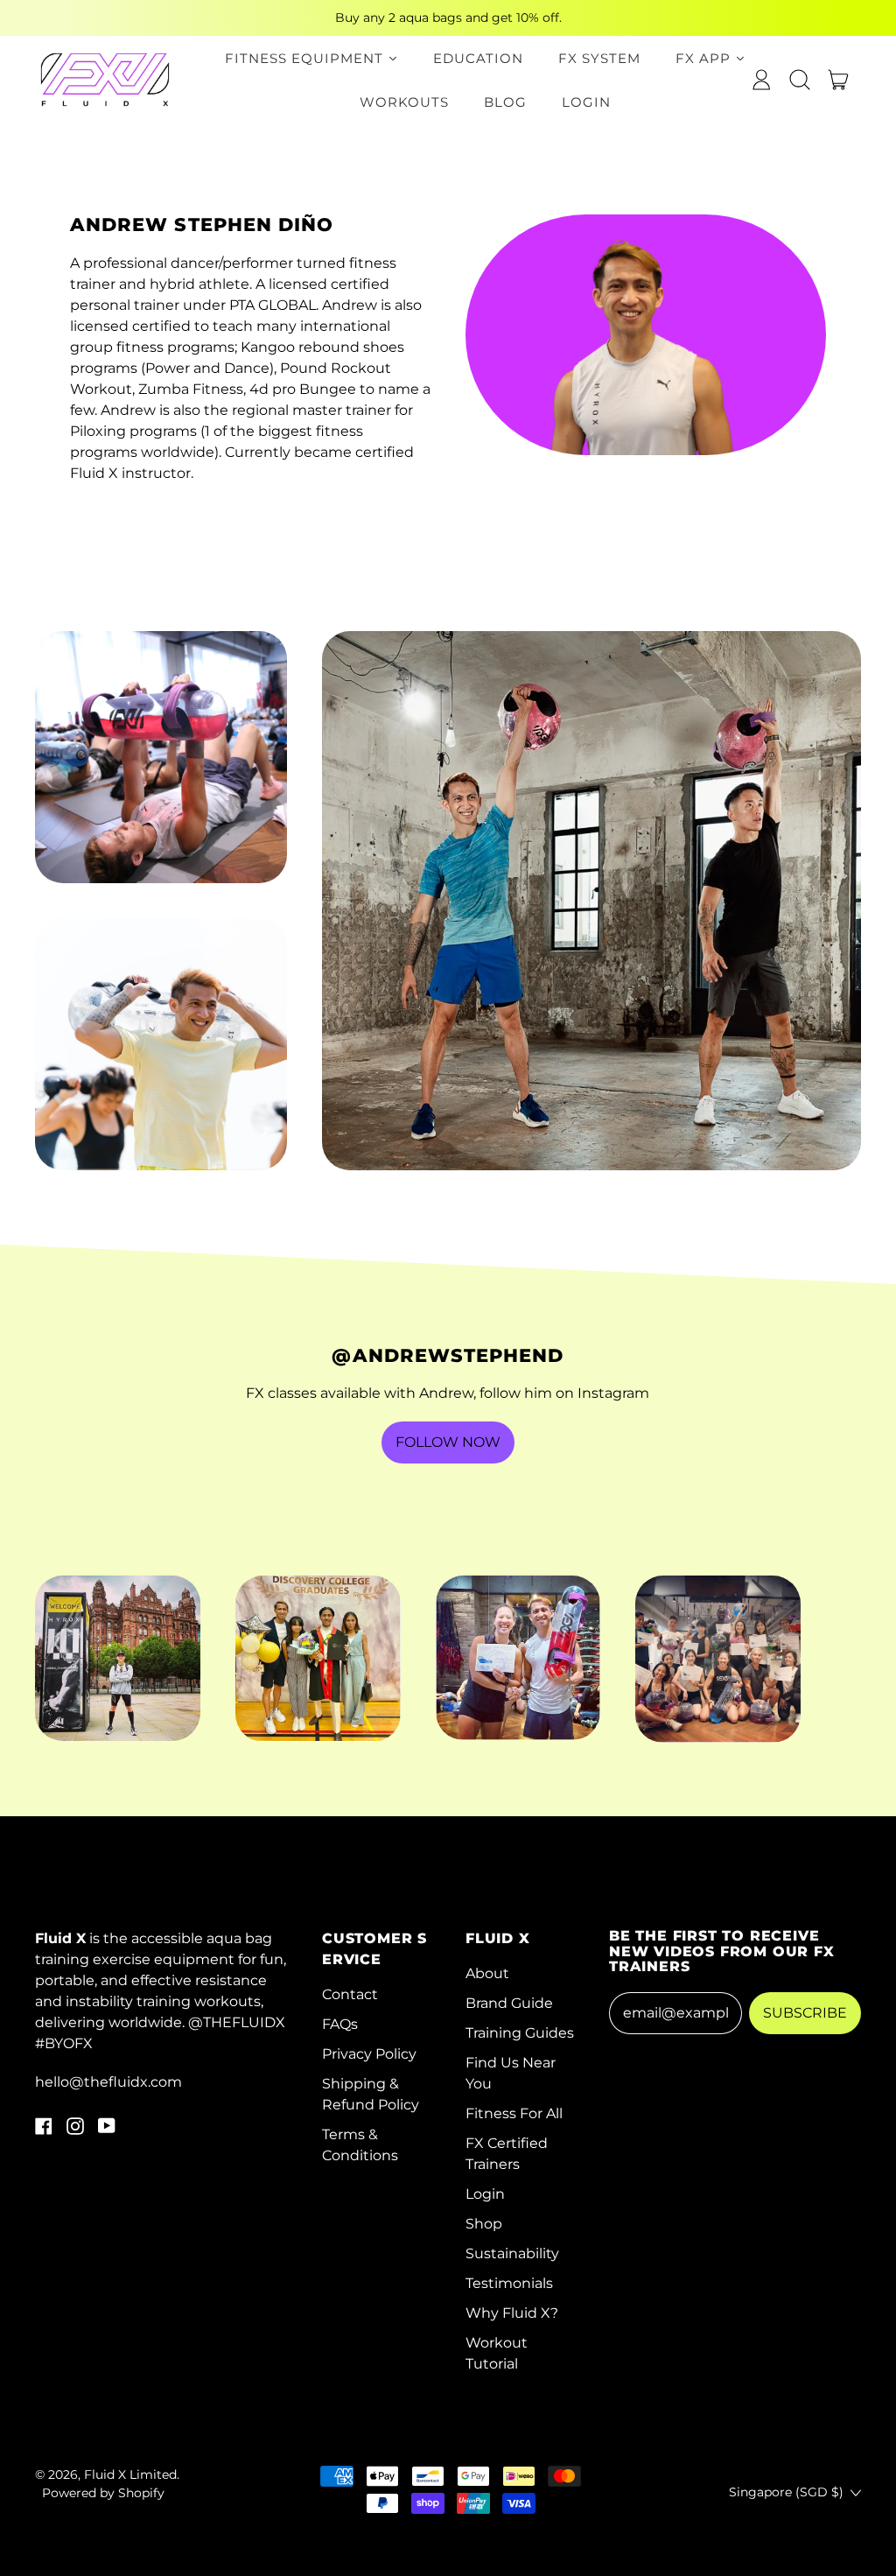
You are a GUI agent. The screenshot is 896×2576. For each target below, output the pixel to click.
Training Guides (520, 2033)
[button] (800, 80)
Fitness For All (514, 2113)
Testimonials (509, 2283)
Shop (484, 2224)
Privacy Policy (369, 2054)
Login (485, 2194)
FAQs (340, 2024)
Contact (350, 1994)
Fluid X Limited (130, 2474)
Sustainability (512, 2253)
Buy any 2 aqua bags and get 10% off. (448, 18)
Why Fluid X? (512, 2313)
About (487, 1973)
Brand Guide (509, 2003)
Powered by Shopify (103, 2493)
